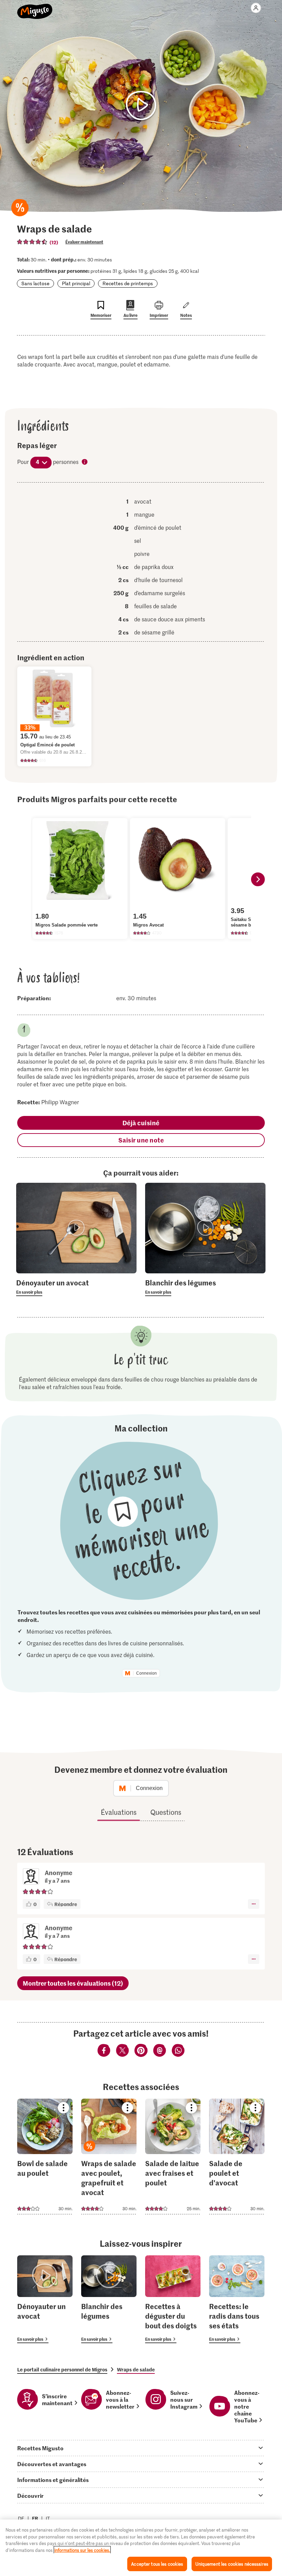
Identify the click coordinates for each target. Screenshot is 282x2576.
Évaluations (119, 1812)
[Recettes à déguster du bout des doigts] (173, 2299)
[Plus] (254, 1904)
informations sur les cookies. (82, 2550)
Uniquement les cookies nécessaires (232, 2564)
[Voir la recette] (45, 2156)
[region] (141, 2548)
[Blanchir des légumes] (109, 2299)
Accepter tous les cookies (157, 2564)
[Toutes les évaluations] (32, 242)
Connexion (147, 1673)
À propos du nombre (85, 462)
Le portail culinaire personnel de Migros (62, 2369)
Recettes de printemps (128, 283)
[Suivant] (258, 879)
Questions (166, 1812)
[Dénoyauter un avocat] (45, 2299)
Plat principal (76, 283)
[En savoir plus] (76, 1287)
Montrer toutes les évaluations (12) (73, 1983)
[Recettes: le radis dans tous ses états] (237, 2299)
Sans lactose (35, 283)
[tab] (141, 2448)
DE (21, 2518)
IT (48, 2518)
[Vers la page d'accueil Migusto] (35, 8)
